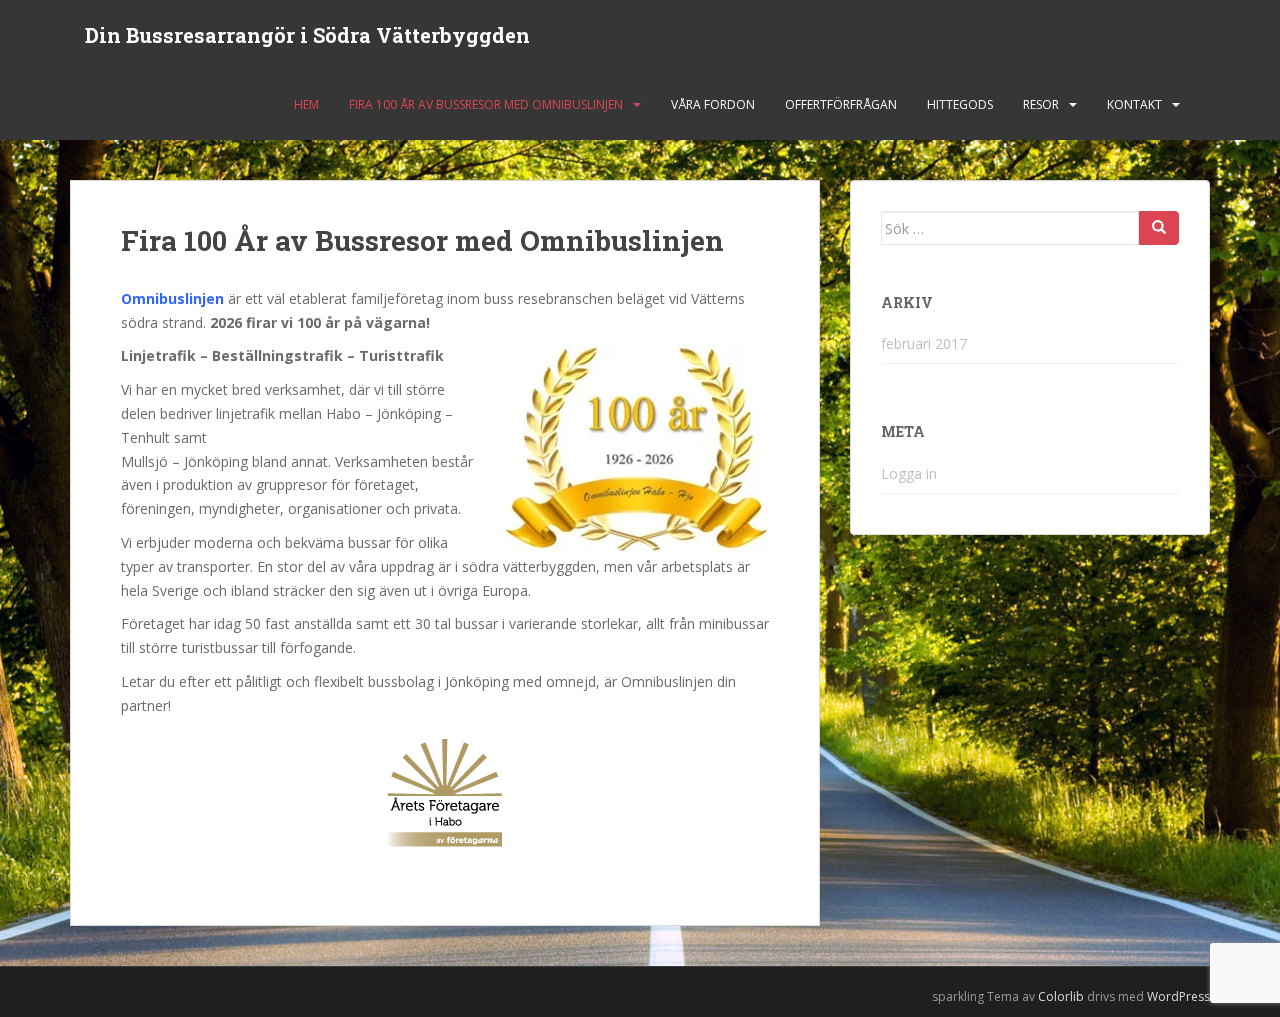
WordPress (1178, 996)
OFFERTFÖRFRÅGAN (841, 104)
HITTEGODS (960, 104)
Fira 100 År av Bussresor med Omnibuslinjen (486, 104)
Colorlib (1061, 996)
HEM (306, 104)
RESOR (1041, 104)
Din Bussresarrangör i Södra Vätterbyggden (307, 35)
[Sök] (1159, 228)
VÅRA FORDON (713, 104)
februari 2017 (924, 343)
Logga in (909, 473)
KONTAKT (1134, 104)
